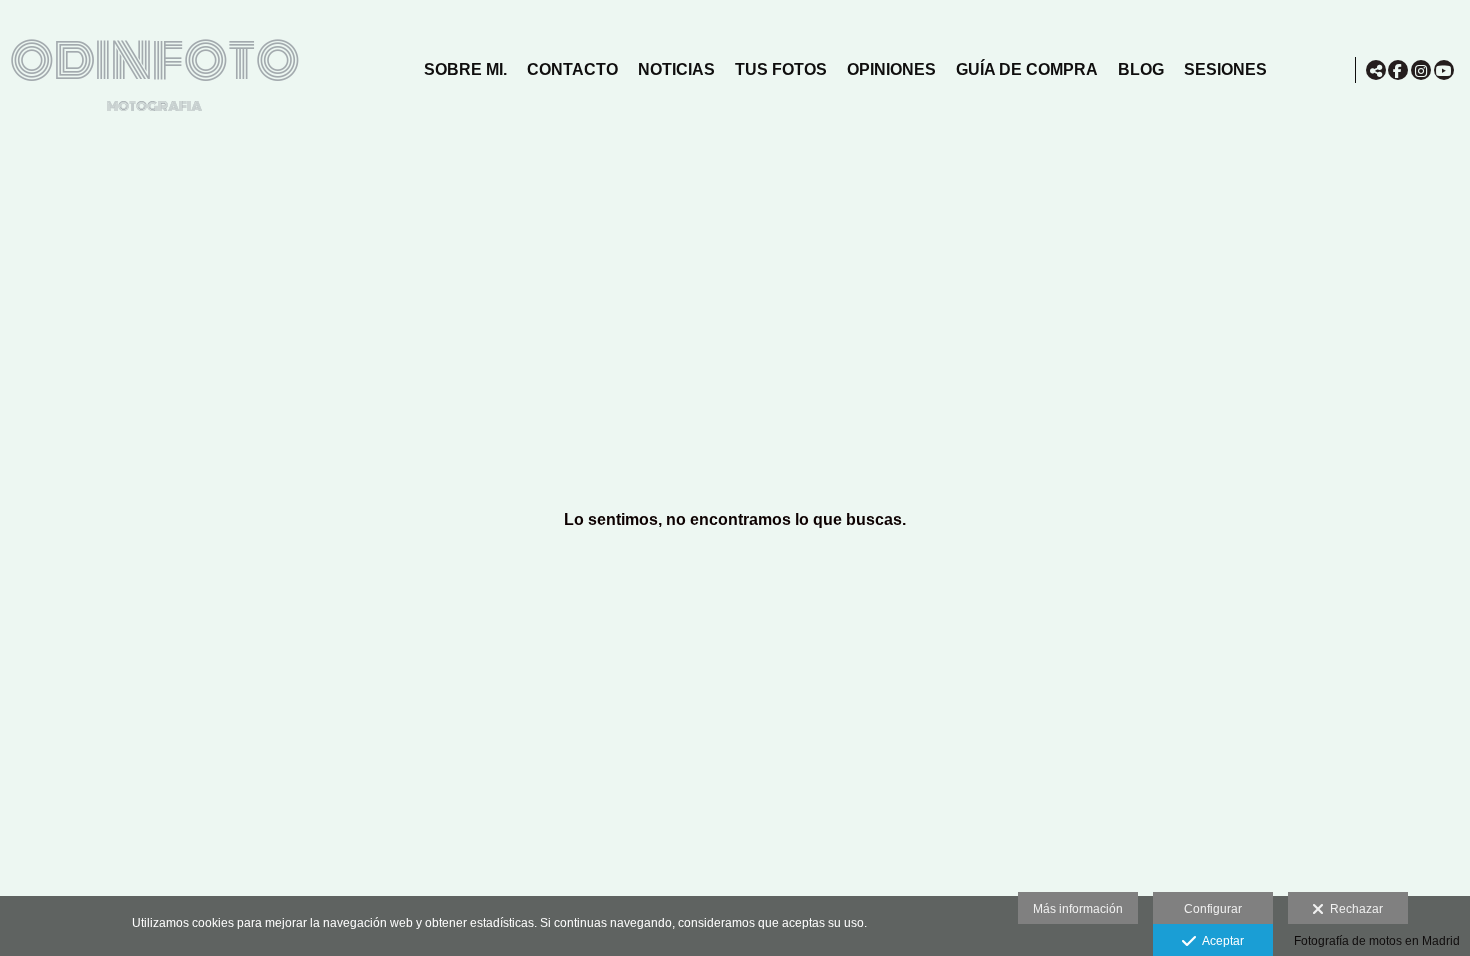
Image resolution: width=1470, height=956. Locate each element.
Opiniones (891, 69)
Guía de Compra (1027, 69)
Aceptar (1220, 941)
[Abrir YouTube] (1444, 70)
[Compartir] (1376, 70)
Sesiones (1225, 69)
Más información (1078, 909)
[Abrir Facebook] (1398, 70)
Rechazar (1353, 909)
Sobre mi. (465, 69)
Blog (1141, 69)
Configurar (1213, 909)
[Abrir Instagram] (1421, 70)
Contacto (572, 69)
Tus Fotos (781, 69)
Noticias (676, 69)
